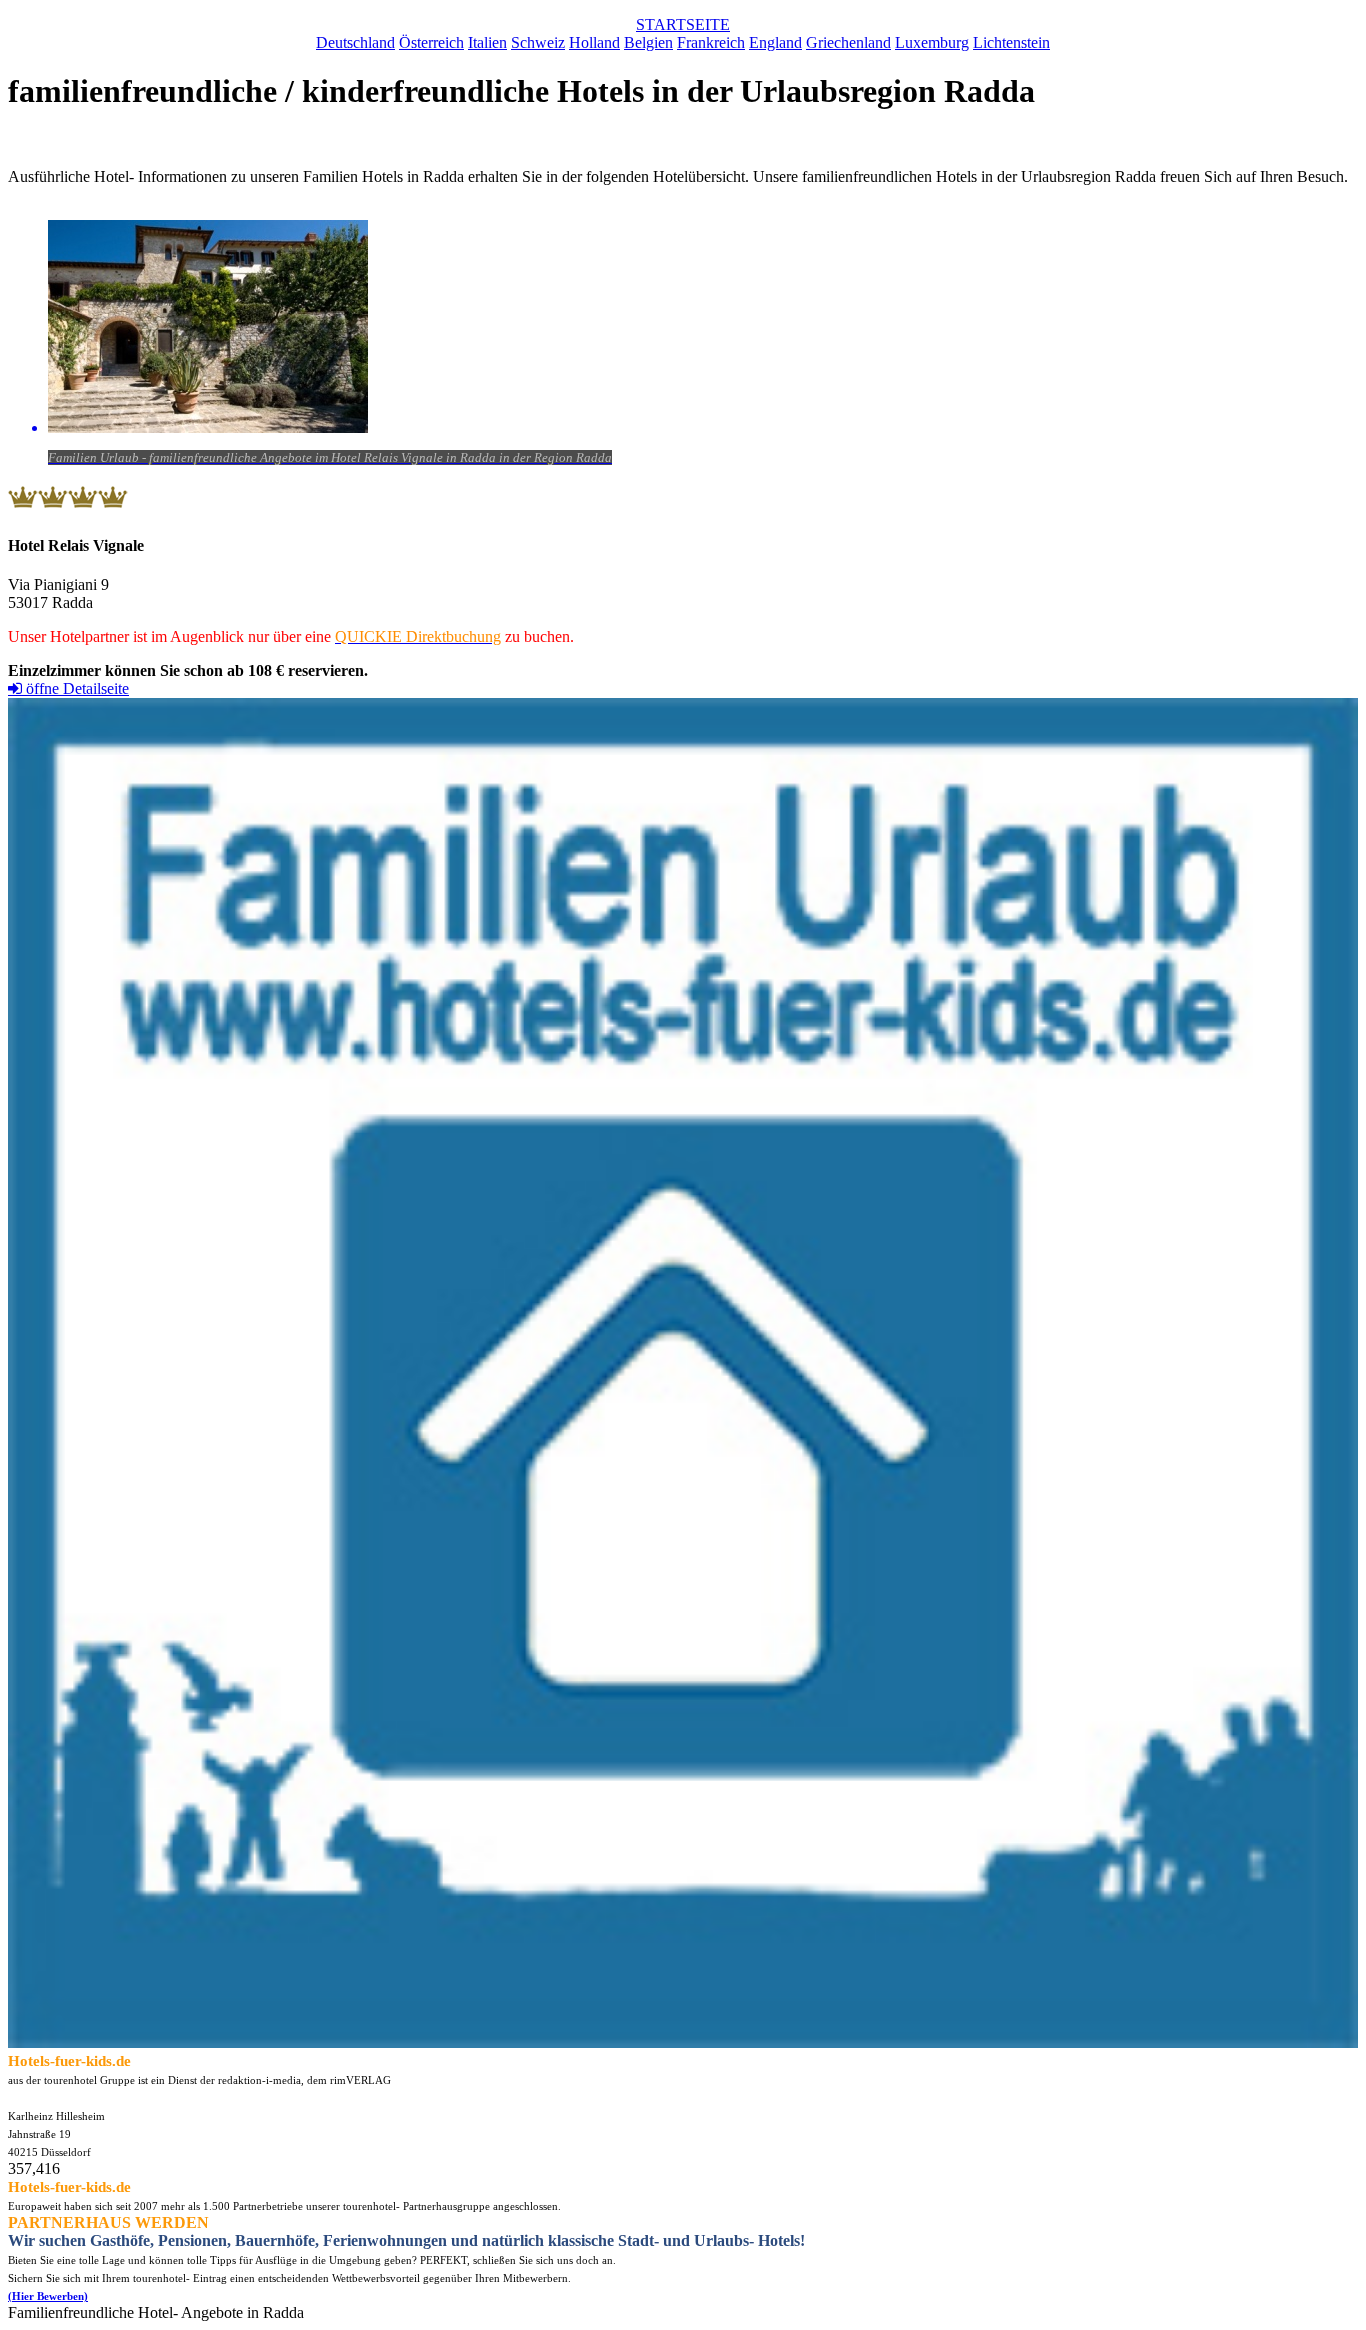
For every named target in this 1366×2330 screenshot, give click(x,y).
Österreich (431, 42)
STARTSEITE (683, 24)
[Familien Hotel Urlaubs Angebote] (683, 2042)
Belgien (648, 42)
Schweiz (538, 42)
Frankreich (711, 42)
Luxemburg (932, 42)
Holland (594, 42)
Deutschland (355, 42)
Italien (487, 42)
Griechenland (848, 42)
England (775, 42)
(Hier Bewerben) (48, 2296)
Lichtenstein (1011, 42)
